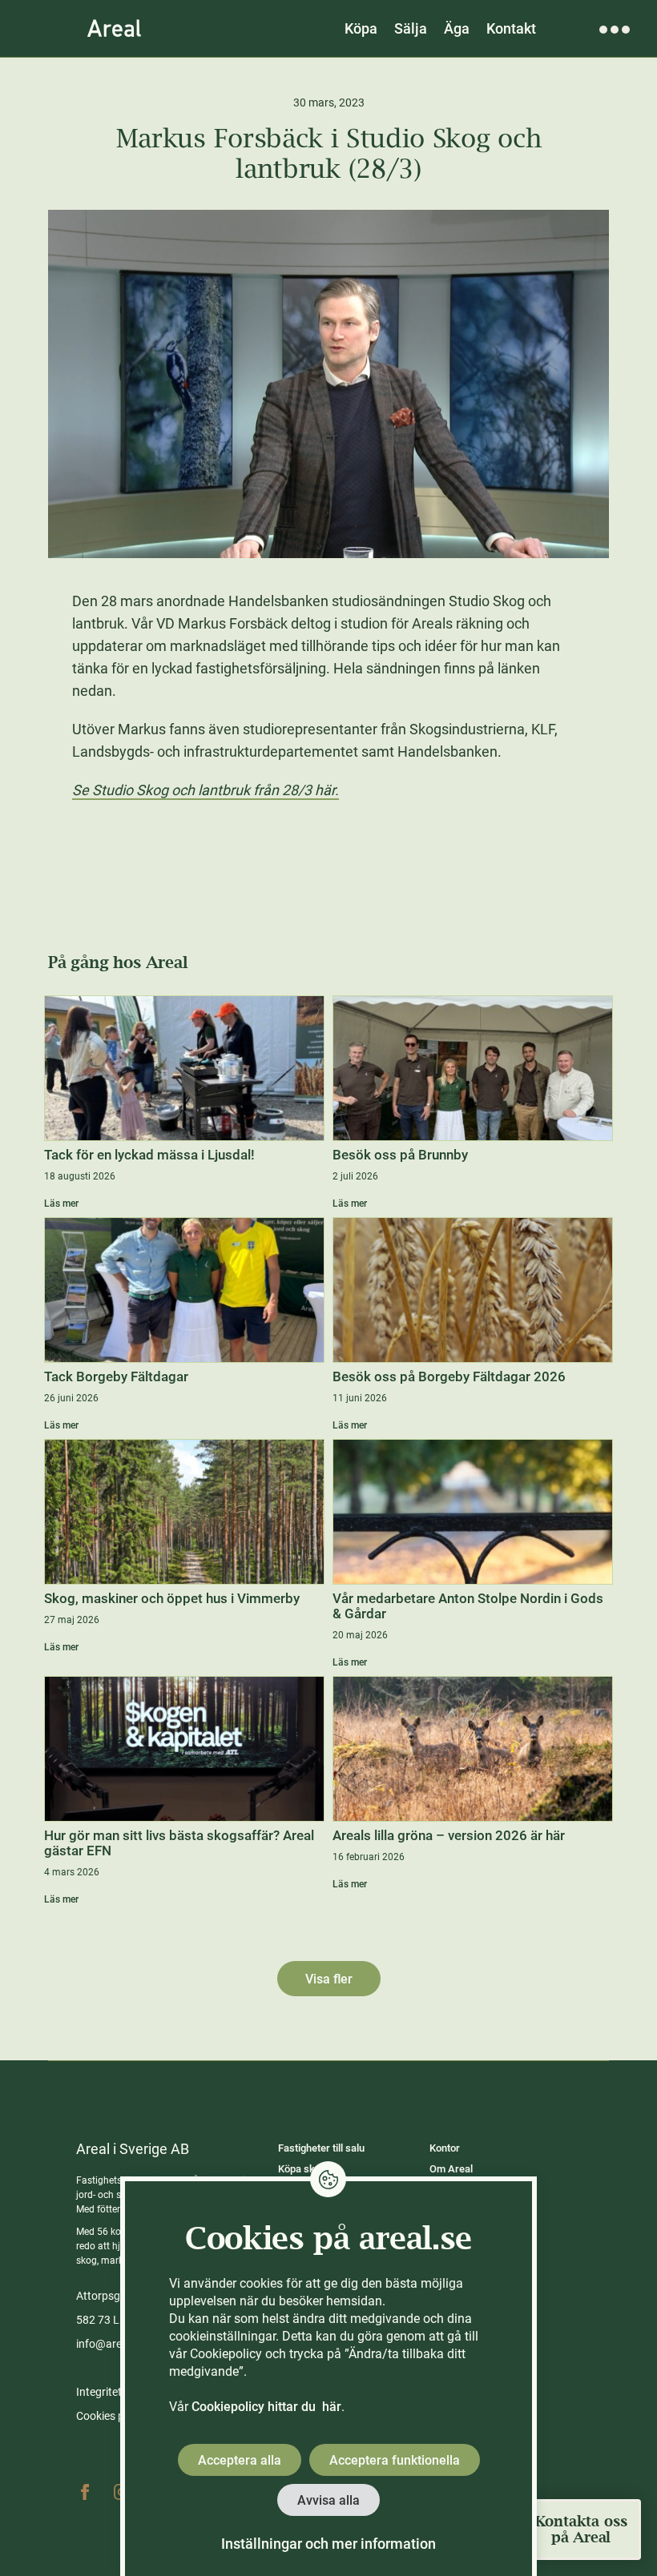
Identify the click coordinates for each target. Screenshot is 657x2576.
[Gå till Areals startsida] (114, 28)
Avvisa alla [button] (328, 2500)
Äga (457, 28)
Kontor (445, 2148)
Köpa (361, 28)
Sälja (411, 28)
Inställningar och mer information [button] (328, 2544)
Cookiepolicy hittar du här (266, 2407)
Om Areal (451, 2169)
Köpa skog (302, 2169)
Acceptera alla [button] (240, 2460)
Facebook (85, 2492)
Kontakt (511, 28)
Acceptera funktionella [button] (395, 2460)
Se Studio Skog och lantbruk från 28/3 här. (206, 790)
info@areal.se (111, 2344)
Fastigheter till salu (321, 2148)
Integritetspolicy (116, 2392)
